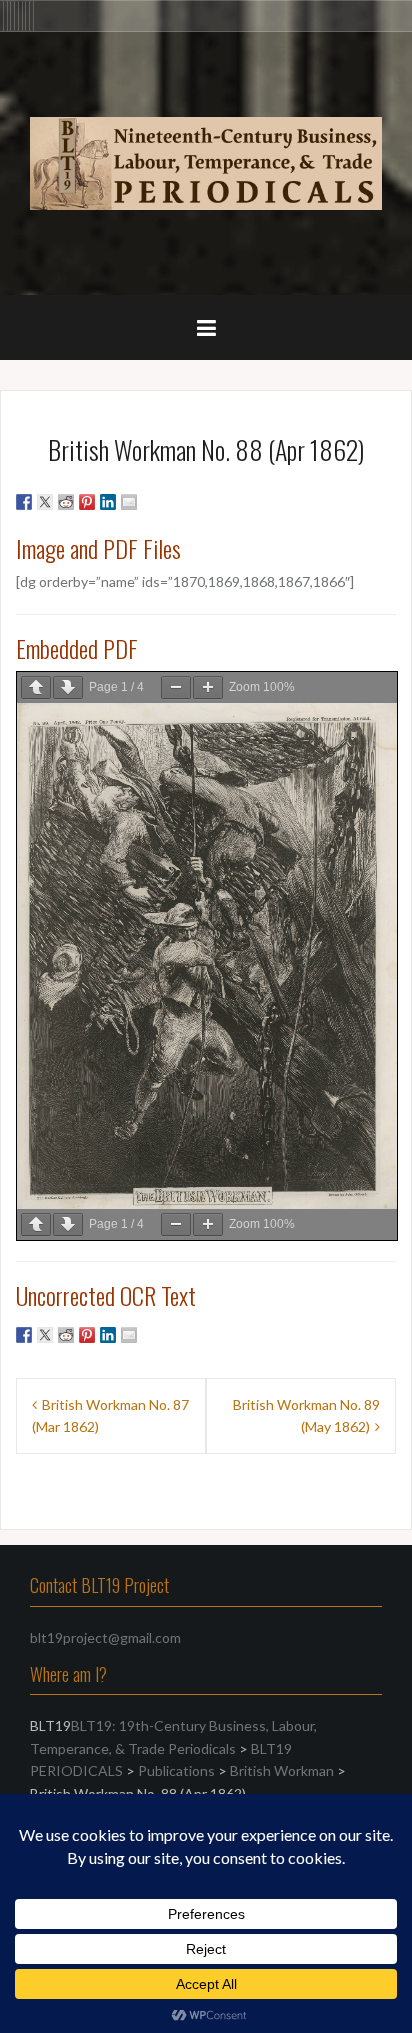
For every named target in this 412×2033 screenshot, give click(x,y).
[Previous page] (36, 687)
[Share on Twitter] (45, 502)
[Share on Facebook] (24, 502)
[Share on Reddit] (66, 502)
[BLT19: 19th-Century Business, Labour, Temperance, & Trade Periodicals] (206, 161)
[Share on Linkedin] (108, 502)
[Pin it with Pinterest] (87, 502)
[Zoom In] (208, 687)
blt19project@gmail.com (105, 1637)
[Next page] (68, 687)
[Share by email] (129, 502)
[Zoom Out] (176, 687)
